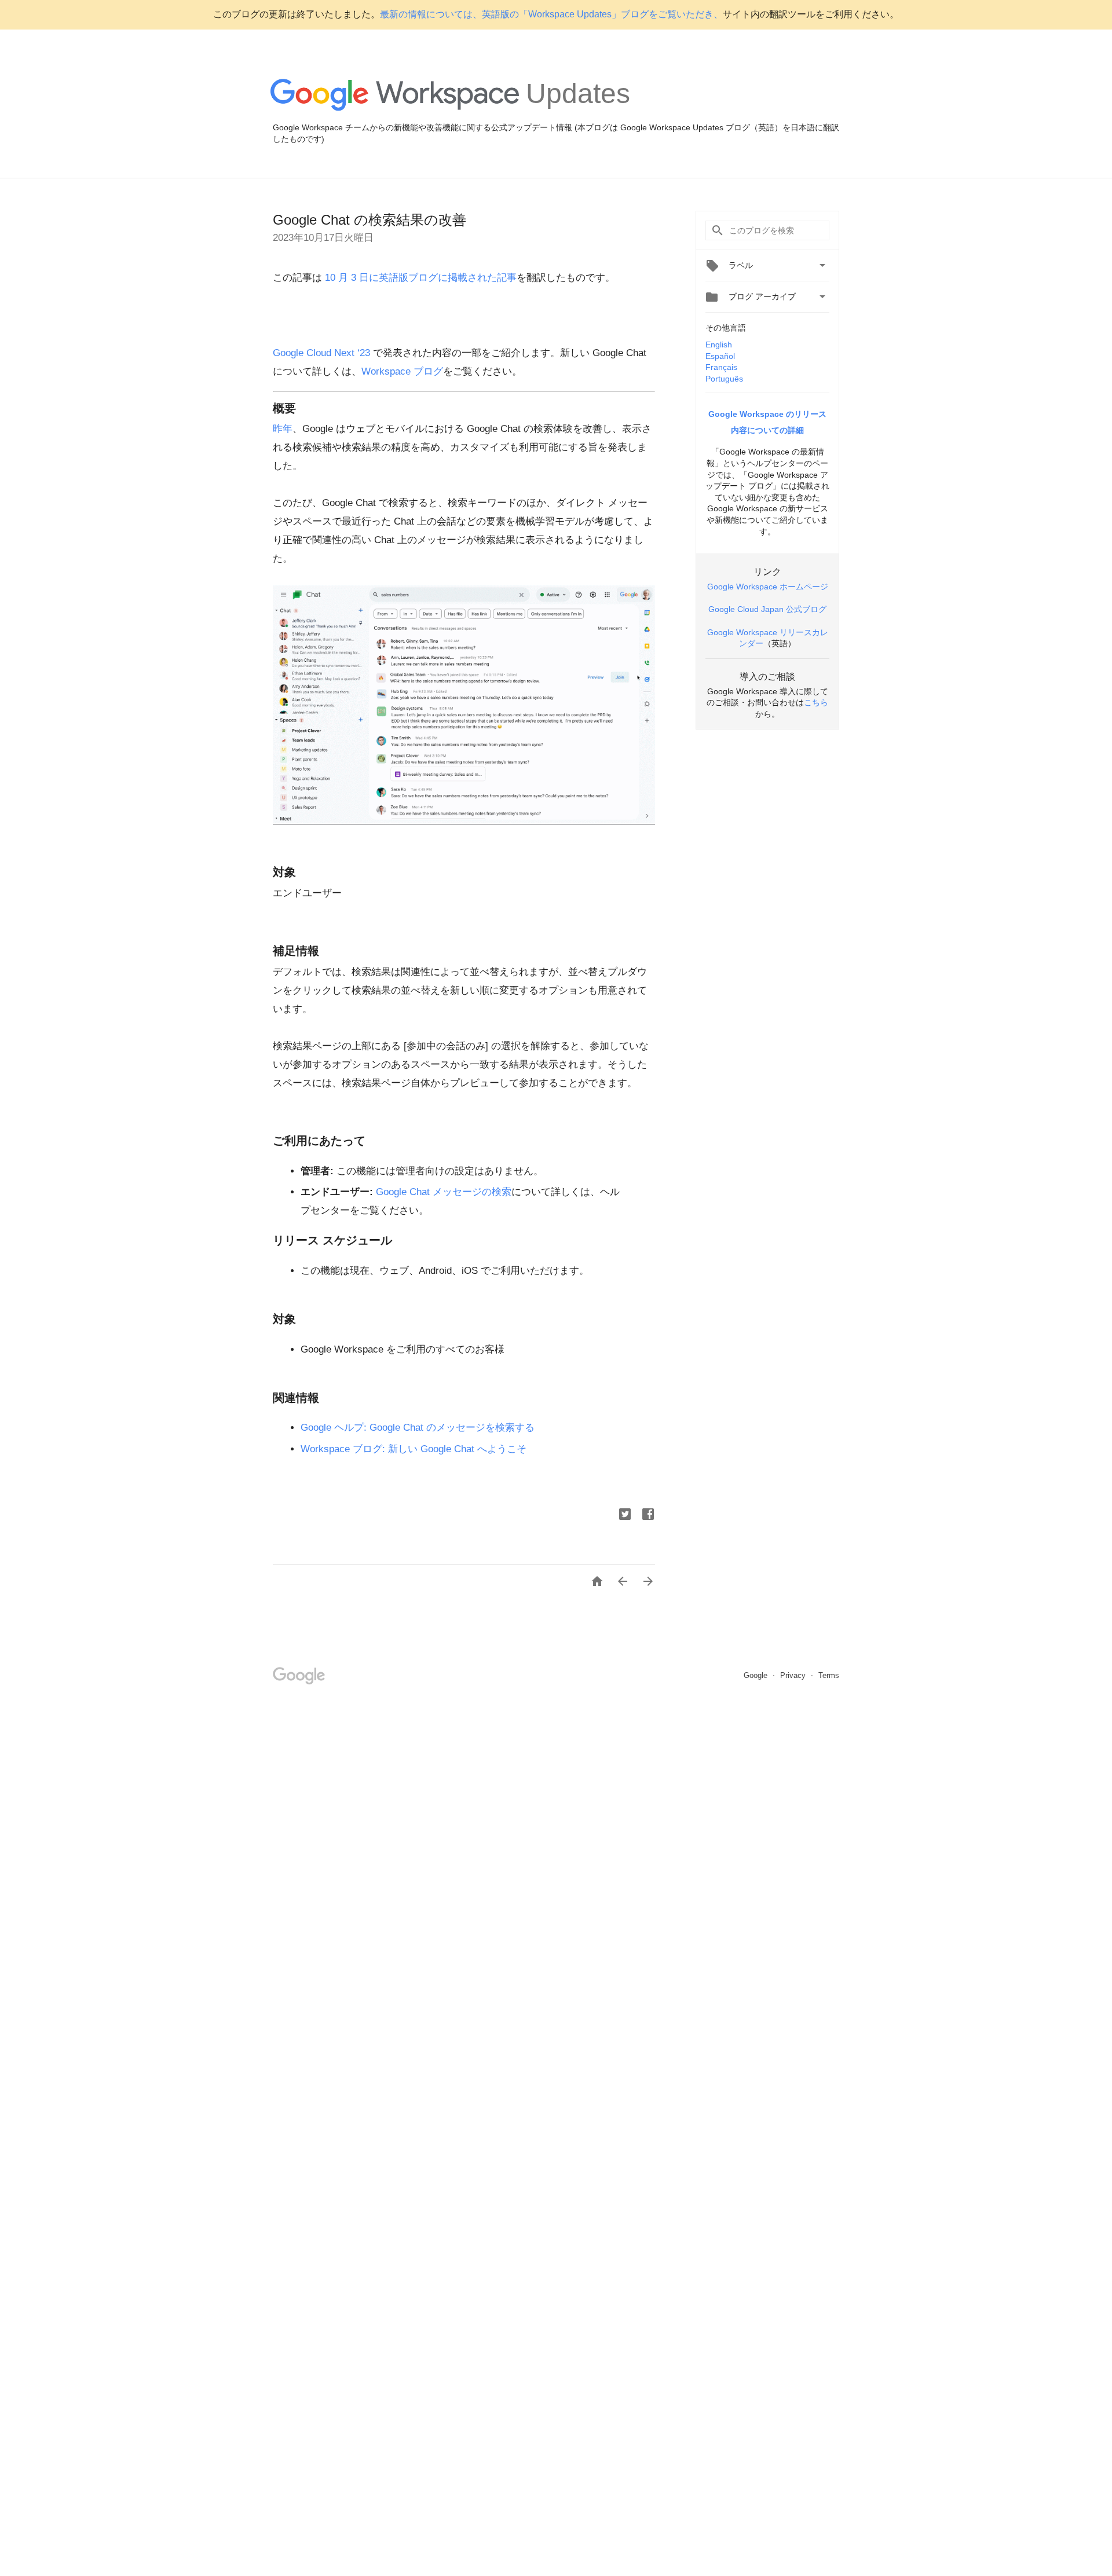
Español (720, 356)
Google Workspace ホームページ (768, 587)
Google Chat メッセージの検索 (444, 1192)
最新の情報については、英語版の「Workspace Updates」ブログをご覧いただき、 (551, 14)
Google (757, 1675)
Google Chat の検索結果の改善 (370, 220)
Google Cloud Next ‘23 (321, 353)
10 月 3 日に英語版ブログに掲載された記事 (419, 278)
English (719, 345)
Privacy (794, 1675)
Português (724, 379)
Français (721, 367)
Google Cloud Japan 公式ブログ (767, 609)
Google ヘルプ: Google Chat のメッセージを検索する (418, 1428)
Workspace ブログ (402, 371)
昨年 (283, 429)
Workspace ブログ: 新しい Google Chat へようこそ (414, 1449)
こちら (816, 702)
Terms (829, 1675)
